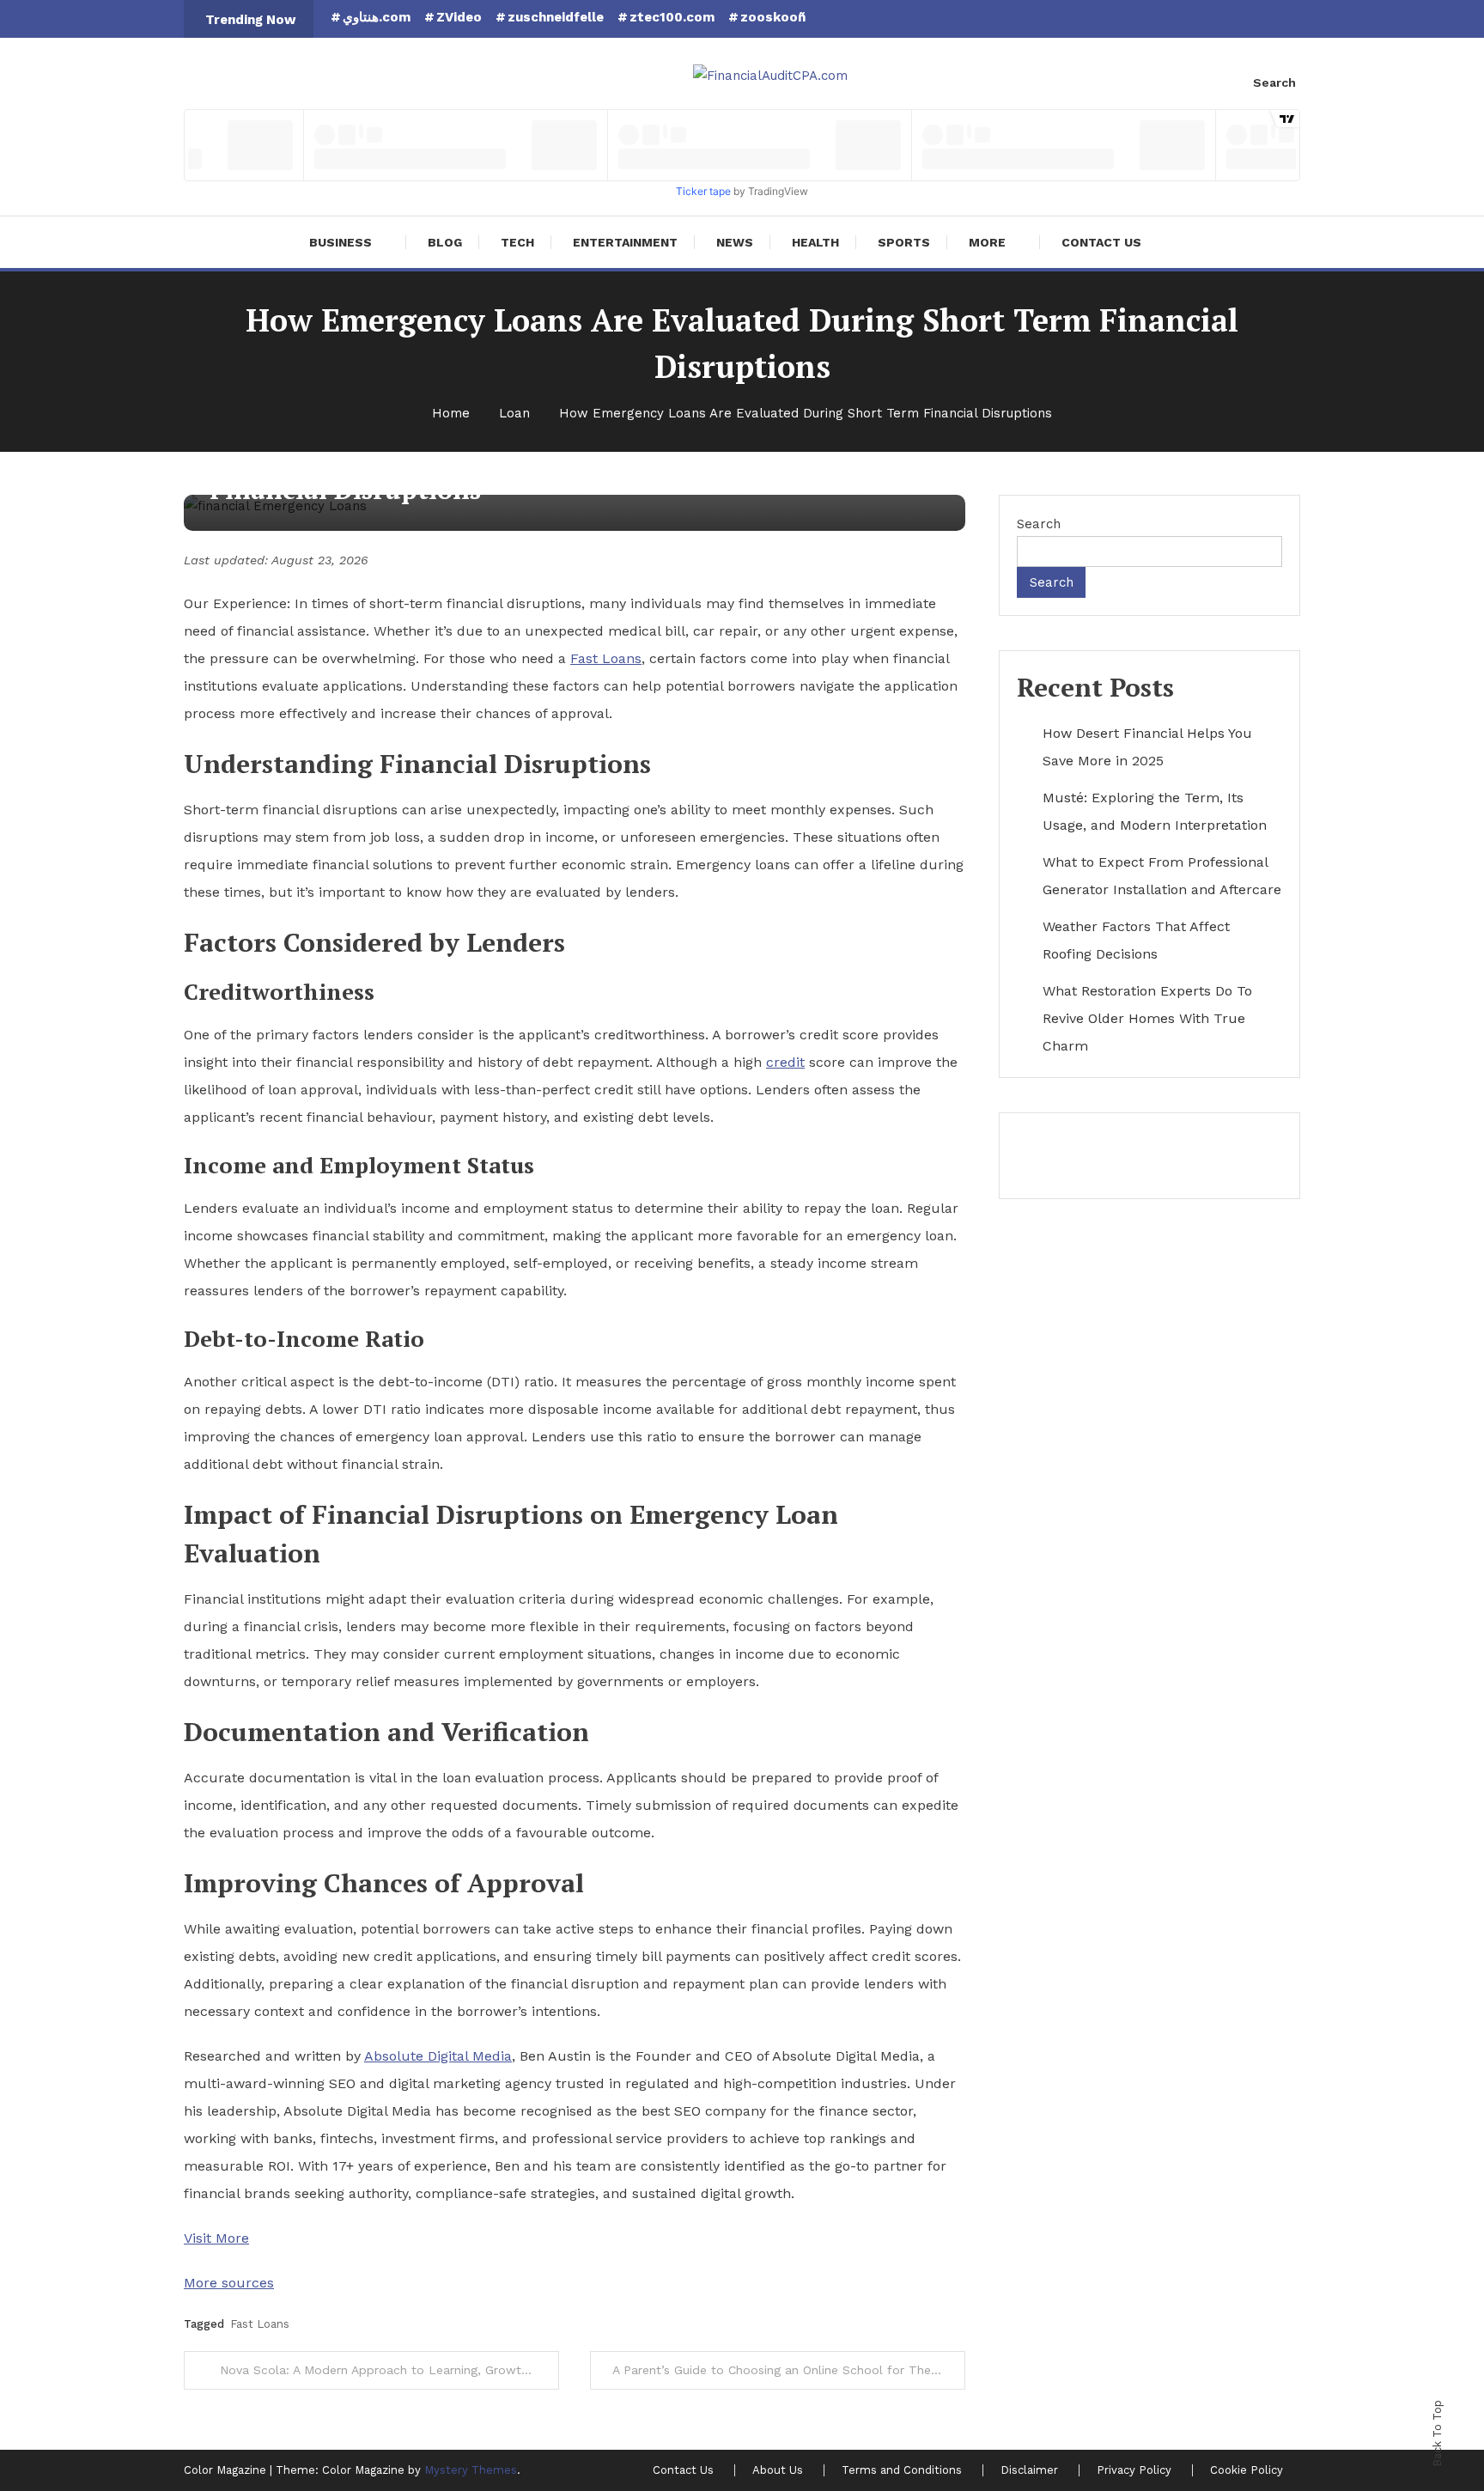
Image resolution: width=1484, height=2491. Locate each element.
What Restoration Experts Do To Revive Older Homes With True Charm (1147, 1018)
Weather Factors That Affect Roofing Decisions (1136, 940)
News (735, 242)
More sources (229, 2283)
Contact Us (1101, 242)
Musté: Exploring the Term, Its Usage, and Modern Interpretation (1155, 811)
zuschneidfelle (556, 17)
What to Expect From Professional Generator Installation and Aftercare (1162, 876)
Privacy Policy (1134, 2470)
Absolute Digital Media (438, 2056)
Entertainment (625, 242)
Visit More (216, 2238)
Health (815, 242)
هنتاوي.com (377, 17)
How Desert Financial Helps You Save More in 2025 (1147, 747)
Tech (517, 242)
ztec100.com (672, 17)
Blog (445, 242)
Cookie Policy (1247, 2470)
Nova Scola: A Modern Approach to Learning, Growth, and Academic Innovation (389, 2370)
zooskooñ (773, 17)
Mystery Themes (471, 2470)
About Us (778, 2470)
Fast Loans (606, 658)
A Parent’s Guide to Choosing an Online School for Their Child (789, 2370)
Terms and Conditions (902, 2470)
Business (341, 242)
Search (1274, 82)
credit (785, 1062)
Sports (904, 242)
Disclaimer (1029, 2470)
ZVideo (459, 17)
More (987, 242)
